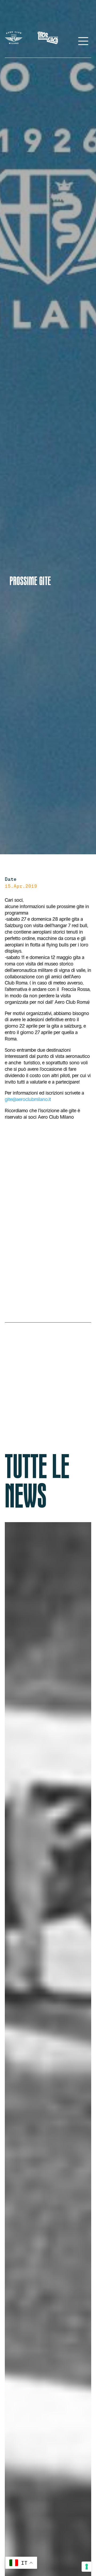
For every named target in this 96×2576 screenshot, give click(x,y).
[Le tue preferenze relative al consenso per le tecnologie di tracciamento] (87, 2567)
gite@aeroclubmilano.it (28, 1099)
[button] (6, 2386)
